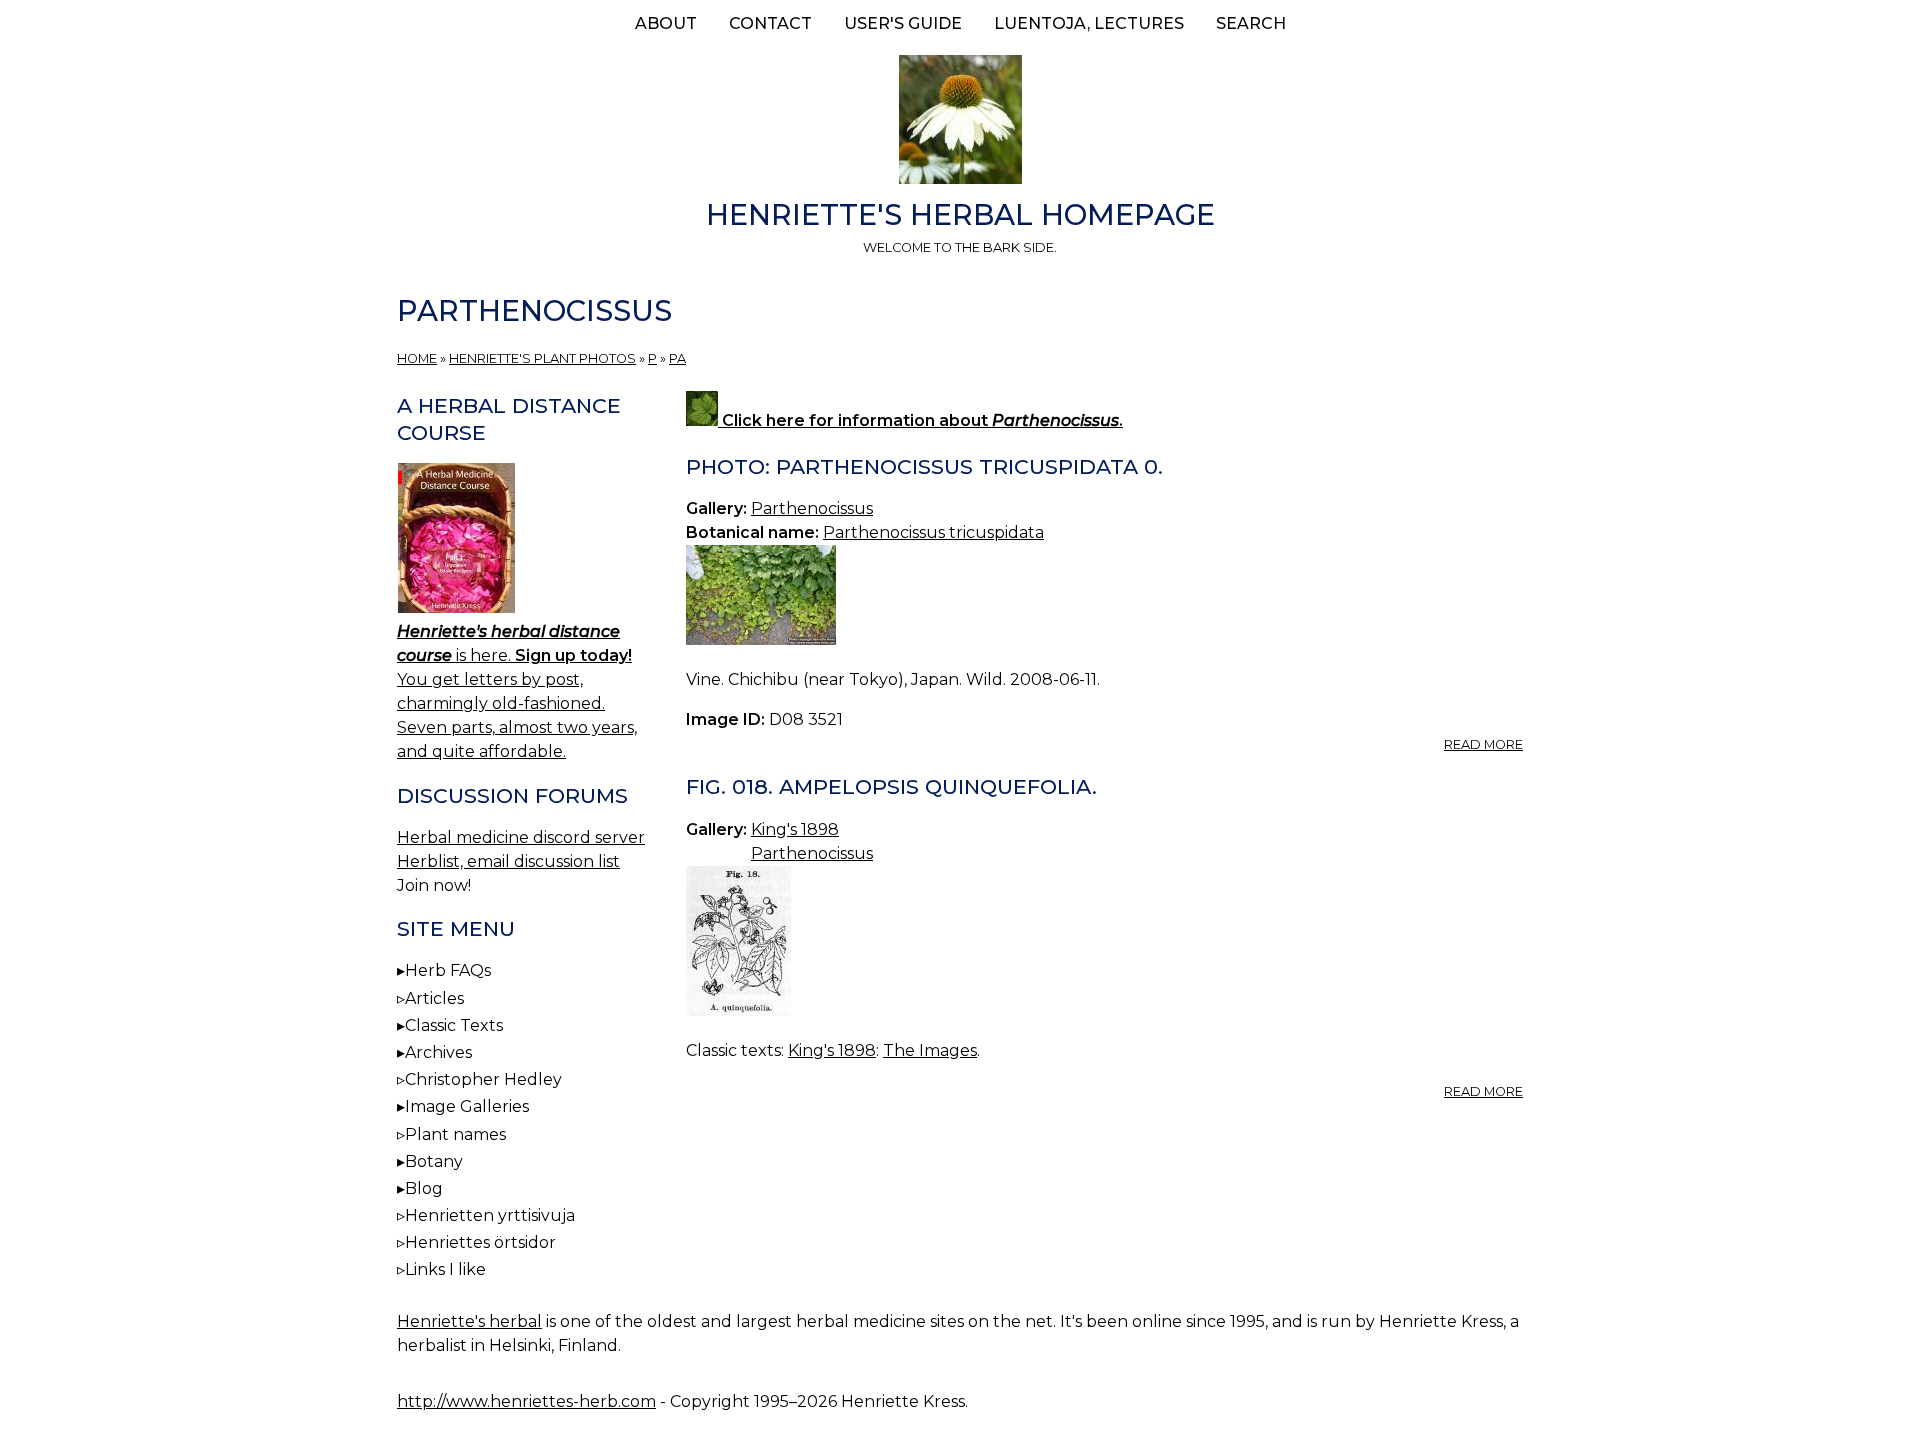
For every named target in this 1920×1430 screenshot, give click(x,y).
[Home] (960, 123)
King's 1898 (795, 829)
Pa (677, 358)
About (666, 23)
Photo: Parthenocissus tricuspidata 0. (924, 466)
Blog (424, 1188)
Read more (1483, 744)
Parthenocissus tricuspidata (933, 532)
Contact (770, 23)
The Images (930, 1050)
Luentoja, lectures (1089, 23)
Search (1251, 23)
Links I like (445, 1269)
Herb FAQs (448, 970)
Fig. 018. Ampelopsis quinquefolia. (891, 786)
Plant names (455, 1134)
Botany (434, 1161)
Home (417, 358)
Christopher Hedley (483, 1079)
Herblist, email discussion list (508, 861)
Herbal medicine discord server (521, 837)
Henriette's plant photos (542, 358)
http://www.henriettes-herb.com (526, 1401)
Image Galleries (467, 1106)
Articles (434, 998)
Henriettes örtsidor (480, 1242)
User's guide (903, 23)
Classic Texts (454, 1025)
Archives (438, 1052)
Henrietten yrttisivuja (490, 1215)
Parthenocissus (812, 508)
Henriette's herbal (469, 1321)
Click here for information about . (920, 420)
